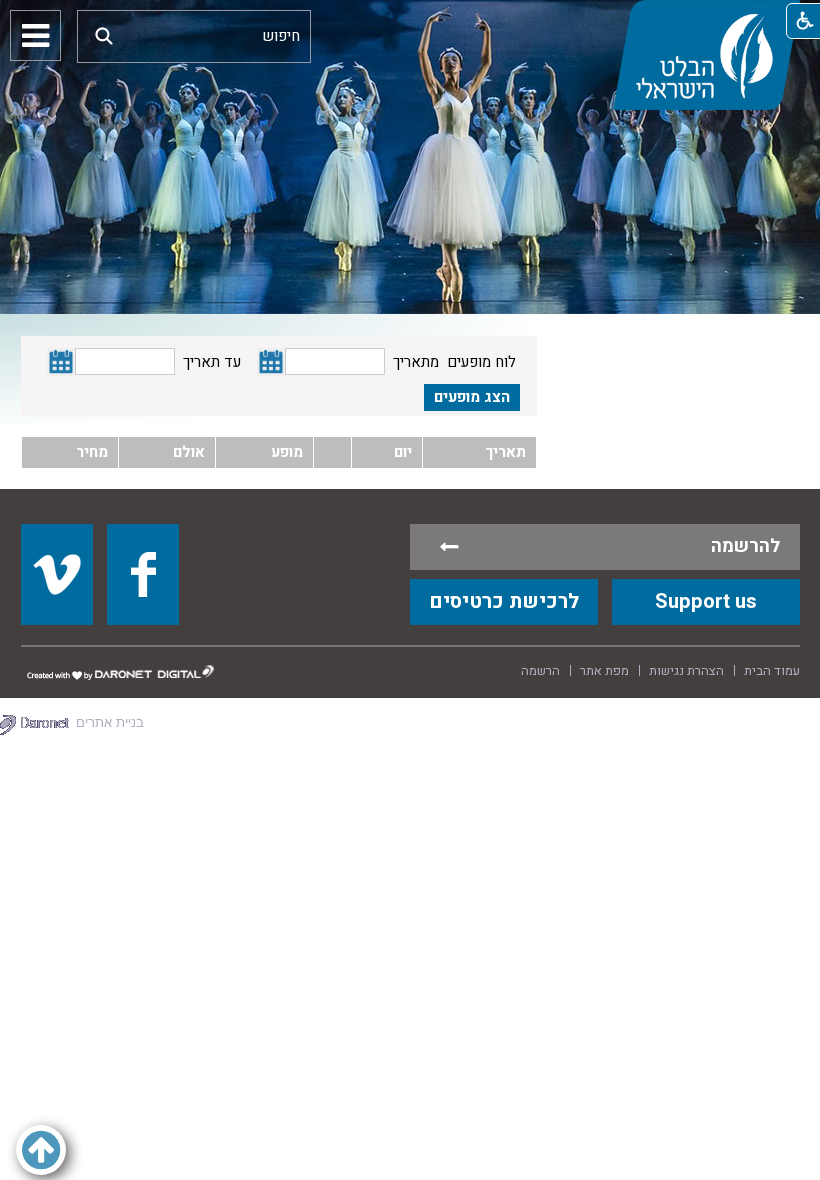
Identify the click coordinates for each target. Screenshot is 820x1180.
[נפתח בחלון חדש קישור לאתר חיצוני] (57, 574)
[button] (104, 35)
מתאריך (416, 362)
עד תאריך (212, 362)
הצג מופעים (472, 397)
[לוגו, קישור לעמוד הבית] (706, 55)
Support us (706, 601)
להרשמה (745, 546)
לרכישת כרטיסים (504, 601)
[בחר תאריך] (271, 362)
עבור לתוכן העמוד (410, 20)
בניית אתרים (110, 722)
